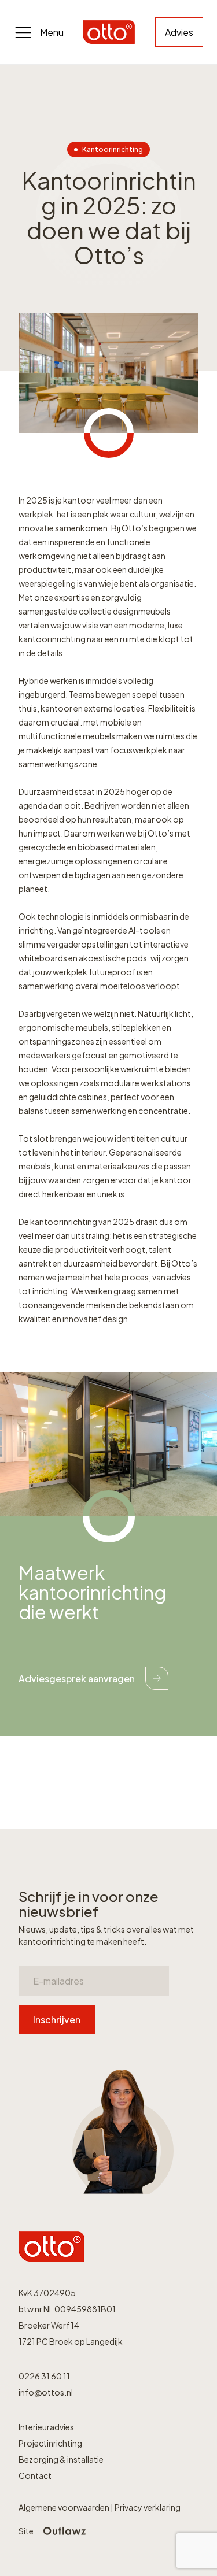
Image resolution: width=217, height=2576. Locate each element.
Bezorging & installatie (61, 2459)
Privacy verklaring (148, 2507)
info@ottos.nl (46, 2392)
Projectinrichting (50, 2443)
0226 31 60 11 (44, 2376)
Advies (179, 32)
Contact (35, 2475)
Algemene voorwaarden (65, 2507)
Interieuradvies (46, 2427)
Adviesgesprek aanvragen (77, 1679)
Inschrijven (57, 2020)
